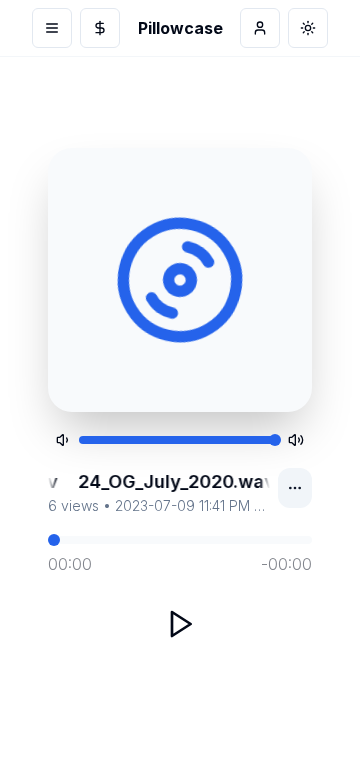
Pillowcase (180, 28)
